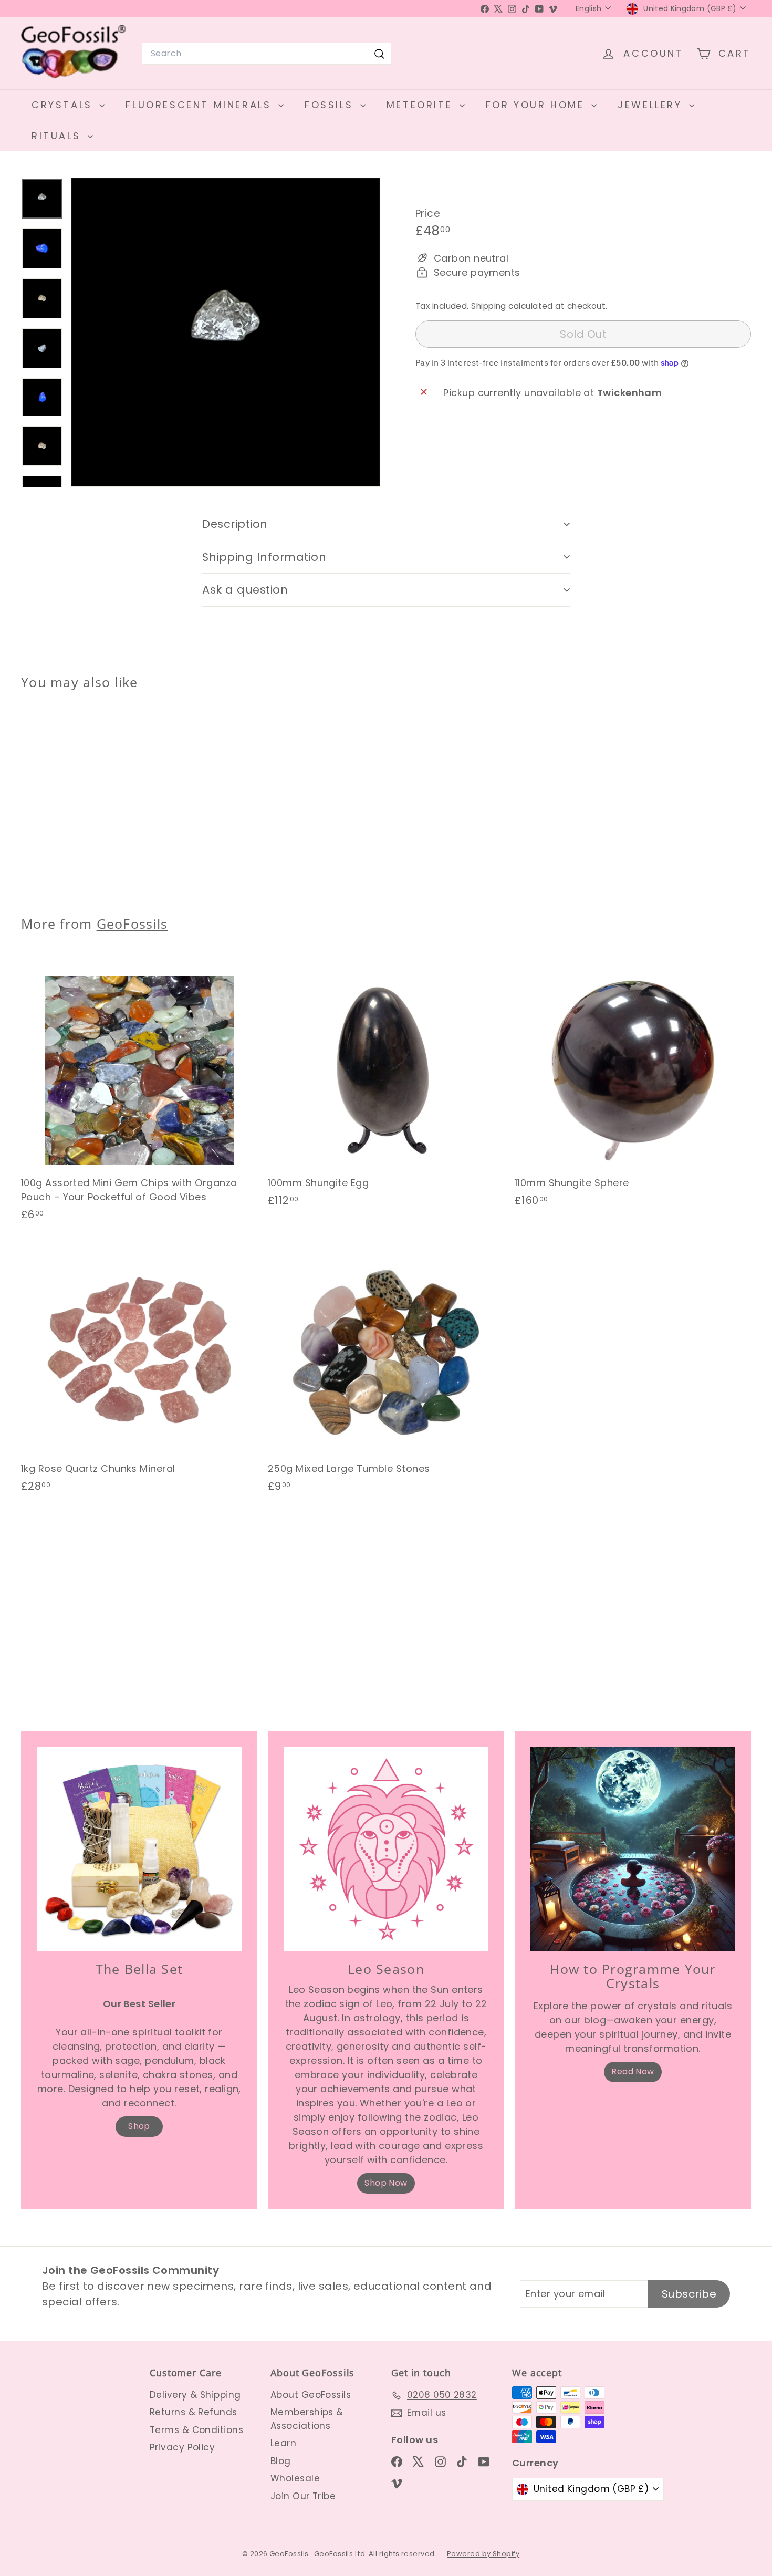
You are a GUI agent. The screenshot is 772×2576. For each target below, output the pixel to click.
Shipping (489, 306)
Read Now (633, 2071)
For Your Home (537, 105)
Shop (139, 2126)
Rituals (58, 136)
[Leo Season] (386, 1849)
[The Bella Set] (139, 1849)
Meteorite (422, 105)
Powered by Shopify (483, 2554)
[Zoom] (226, 332)
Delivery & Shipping (195, 2395)
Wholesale (295, 2478)
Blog (281, 2461)
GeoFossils (132, 923)
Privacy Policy (182, 2447)
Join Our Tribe (303, 2496)
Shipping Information (264, 557)
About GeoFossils (311, 2395)
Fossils (331, 105)
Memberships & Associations (307, 2419)
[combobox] (267, 54)
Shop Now (386, 2183)
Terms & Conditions (196, 2430)
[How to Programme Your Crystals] (633, 1849)
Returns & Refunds (194, 2412)
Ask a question (245, 590)
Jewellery (652, 105)
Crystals (64, 105)
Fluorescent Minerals (201, 105)
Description (235, 524)
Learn (283, 2443)
